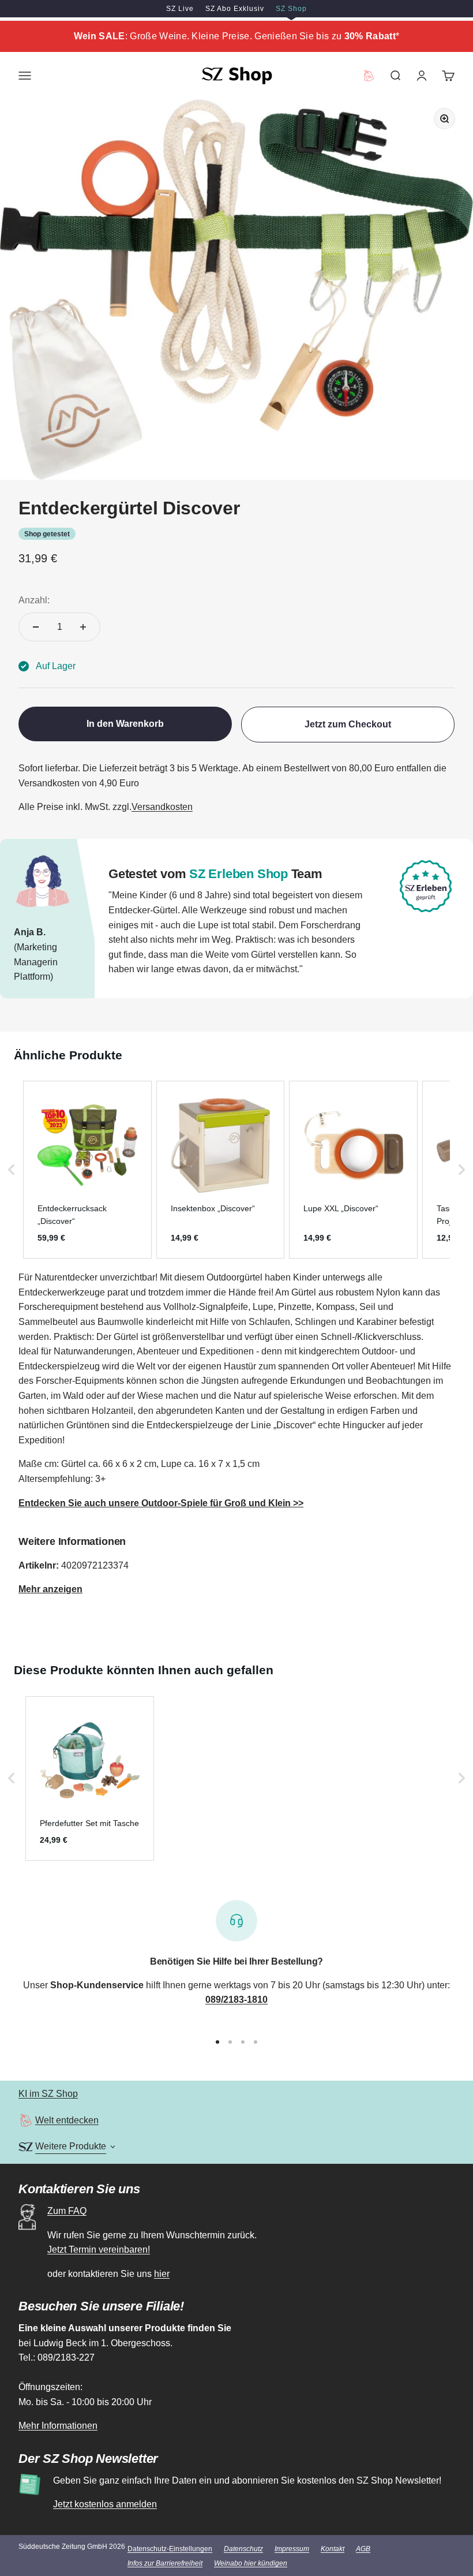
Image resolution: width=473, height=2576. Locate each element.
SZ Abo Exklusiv (235, 9)
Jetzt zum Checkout (348, 724)
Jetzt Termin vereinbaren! (99, 2250)
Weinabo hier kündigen (251, 2563)
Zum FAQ (67, 2211)
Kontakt (333, 2549)
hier (162, 2274)
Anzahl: (34, 600)
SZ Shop (291, 9)
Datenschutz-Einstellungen (170, 2549)
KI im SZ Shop (48, 2094)
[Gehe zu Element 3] (243, 2042)
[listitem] (87, 1170)
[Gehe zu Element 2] (230, 2042)
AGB (363, 2549)
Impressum (292, 2549)
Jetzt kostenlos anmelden (105, 2504)
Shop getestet (47, 534)
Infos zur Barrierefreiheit (165, 2563)
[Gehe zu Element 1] (217, 2042)
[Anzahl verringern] (36, 627)
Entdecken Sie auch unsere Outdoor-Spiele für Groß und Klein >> (161, 1503)
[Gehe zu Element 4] (256, 2042)
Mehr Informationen (58, 2426)
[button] (12, 1170)
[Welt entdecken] (26, 2120)
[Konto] (422, 76)
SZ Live (180, 9)
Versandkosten (162, 807)
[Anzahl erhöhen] (83, 627)
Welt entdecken (67, 2120)
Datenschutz (243, 2549)
